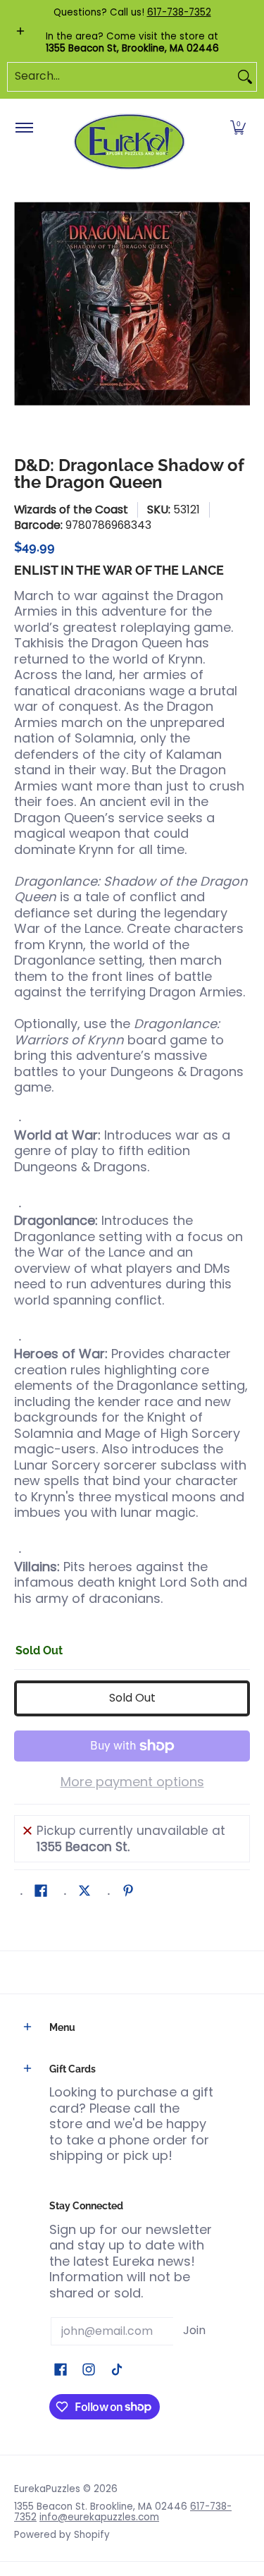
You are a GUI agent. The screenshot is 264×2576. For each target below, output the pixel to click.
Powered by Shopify (62, 2535)
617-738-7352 (179, 12)
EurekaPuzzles (47, 2489)
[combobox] (121, 77)
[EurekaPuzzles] (130, 142)
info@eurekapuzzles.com (99, 2517)
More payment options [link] (132, 1782)
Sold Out (132, 1698)
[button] (238, 128)
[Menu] (24, 128)
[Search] (245, 77)
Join (194, 2330)
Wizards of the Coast (71, 509)
